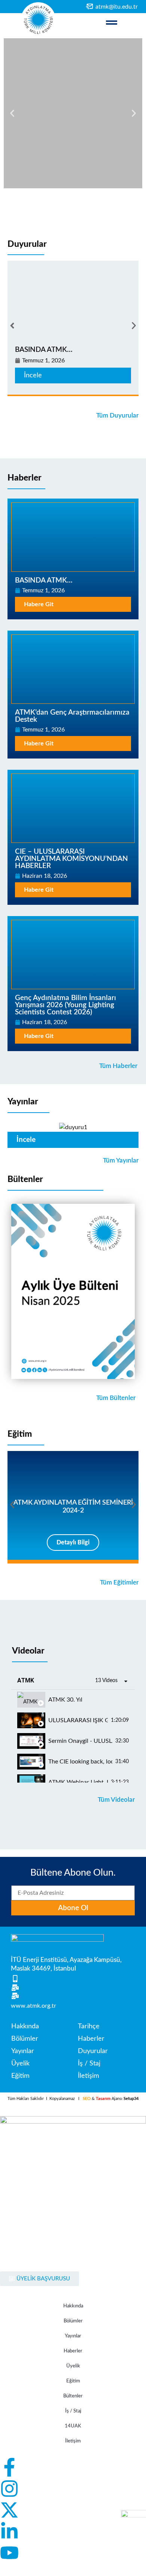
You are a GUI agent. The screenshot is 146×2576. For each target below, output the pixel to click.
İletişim (73, 2441)
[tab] (73, 1700)
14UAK (73, 2426)
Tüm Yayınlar (121, 1160)
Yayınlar (23, 1102)
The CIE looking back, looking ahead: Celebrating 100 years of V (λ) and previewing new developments (80, 1762)
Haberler (25, 478)
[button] (12, 113)
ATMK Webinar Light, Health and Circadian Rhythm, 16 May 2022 (78, 1782)
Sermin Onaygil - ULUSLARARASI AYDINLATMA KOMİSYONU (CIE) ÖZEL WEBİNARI (80, 1741)
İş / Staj (73, 2411)
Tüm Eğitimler (119, 1582)
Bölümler (73, 2321)
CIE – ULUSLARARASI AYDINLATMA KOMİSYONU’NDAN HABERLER (72, 859)
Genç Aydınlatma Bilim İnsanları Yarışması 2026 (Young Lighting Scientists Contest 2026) (66, 1005)
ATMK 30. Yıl (65, 1700)
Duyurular (27, 244)
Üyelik (73, 2366)
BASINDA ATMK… (44, 350)
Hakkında (73, 2306)
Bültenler (25, 1179)
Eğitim (20, 1434)
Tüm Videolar (116, 1800)
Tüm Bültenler (116, 1398)
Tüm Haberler (118, 1066)
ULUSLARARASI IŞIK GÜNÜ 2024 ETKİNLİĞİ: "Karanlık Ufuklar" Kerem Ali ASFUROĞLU (78, 1720)
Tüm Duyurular (117, 415)
